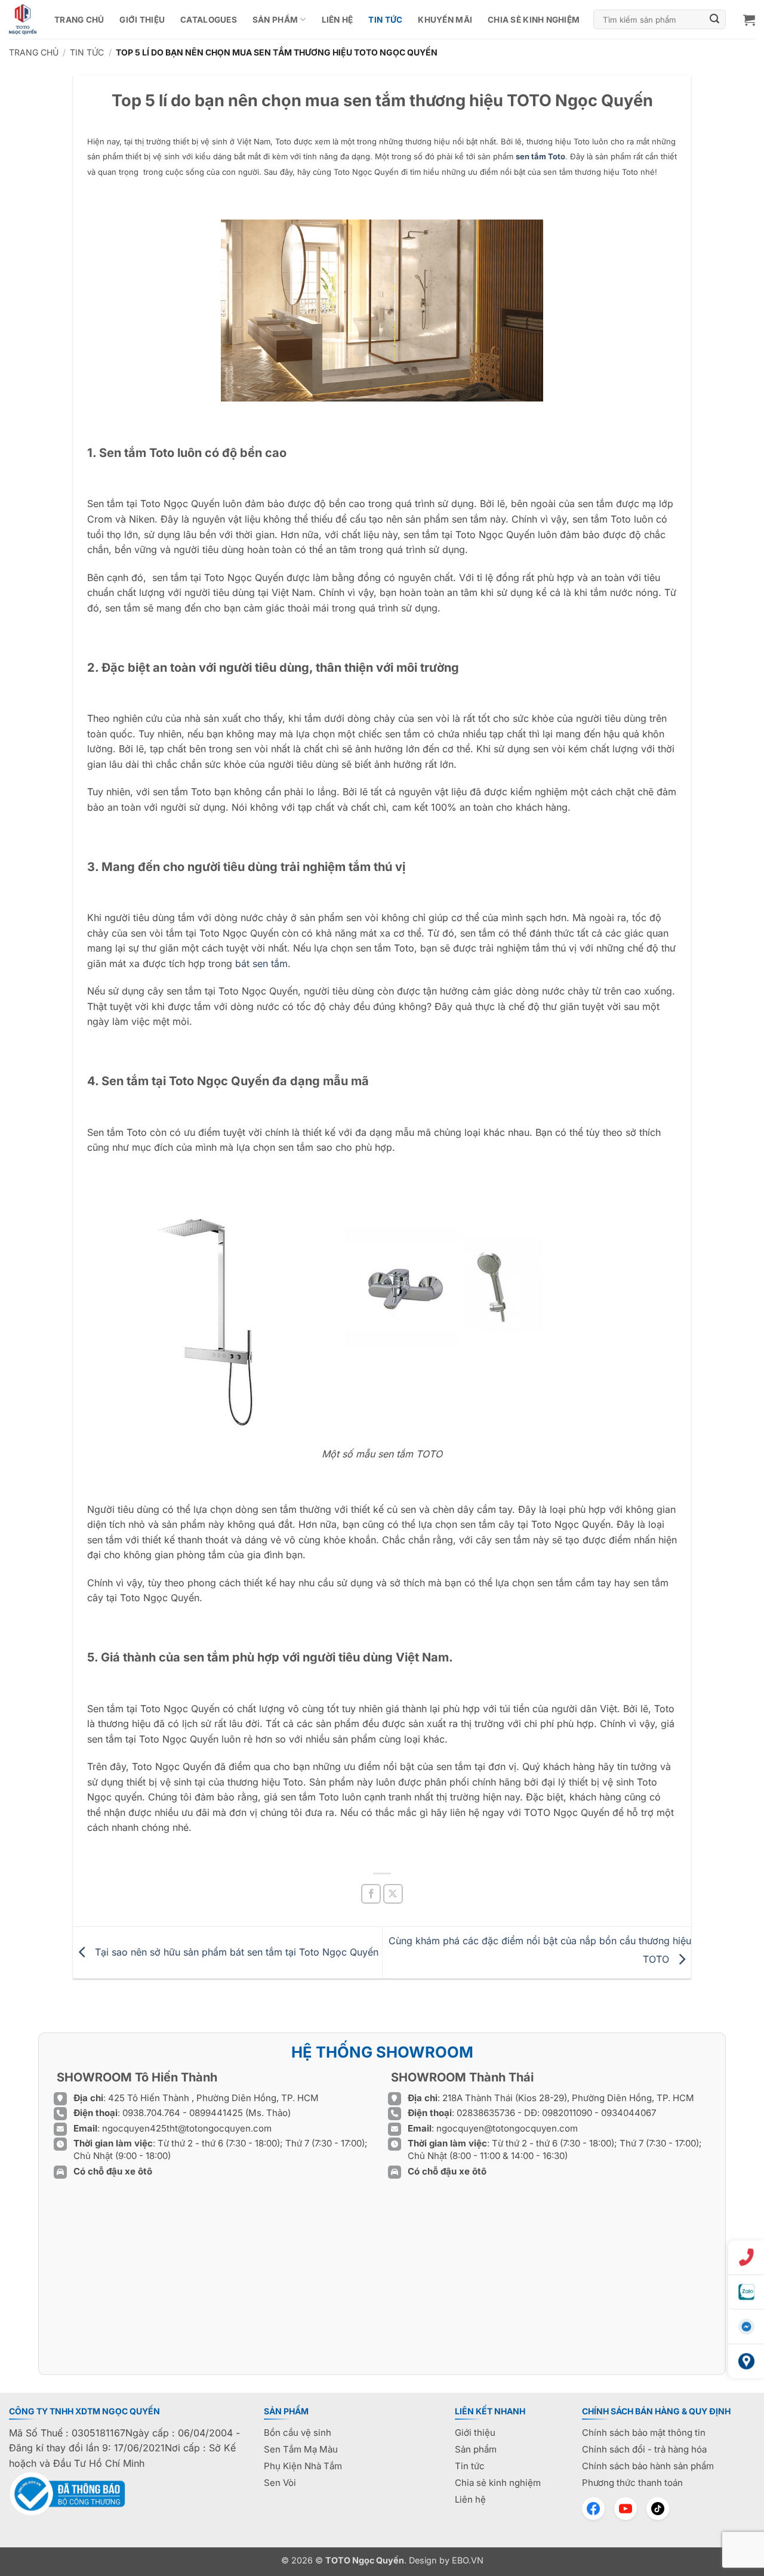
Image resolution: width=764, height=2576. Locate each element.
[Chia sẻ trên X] (393, 1894)
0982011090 (567, 2113)
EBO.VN (468, 2560)
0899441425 (217, 2113)
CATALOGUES (209, 20)
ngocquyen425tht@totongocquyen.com (187, 2128)
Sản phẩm (275, 20)
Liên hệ (338, 20)
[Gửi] (715, 20)
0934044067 (629, 2113)
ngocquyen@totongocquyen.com (507, 2128)
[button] (749, 20)
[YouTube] (626, 2509)
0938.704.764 (151, 2113)
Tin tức (385, 20)
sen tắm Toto (540, 156)
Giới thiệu (142, 20)
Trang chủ (79, 20)
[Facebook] (593, 2509)
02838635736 (487, 2113)
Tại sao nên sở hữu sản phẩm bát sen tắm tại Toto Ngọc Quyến (235, 1951)
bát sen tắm (261, 963)
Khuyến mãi (445, 20)
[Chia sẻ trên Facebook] (371, 1894)
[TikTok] (658, 2509)
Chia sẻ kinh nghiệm (534, 20)
